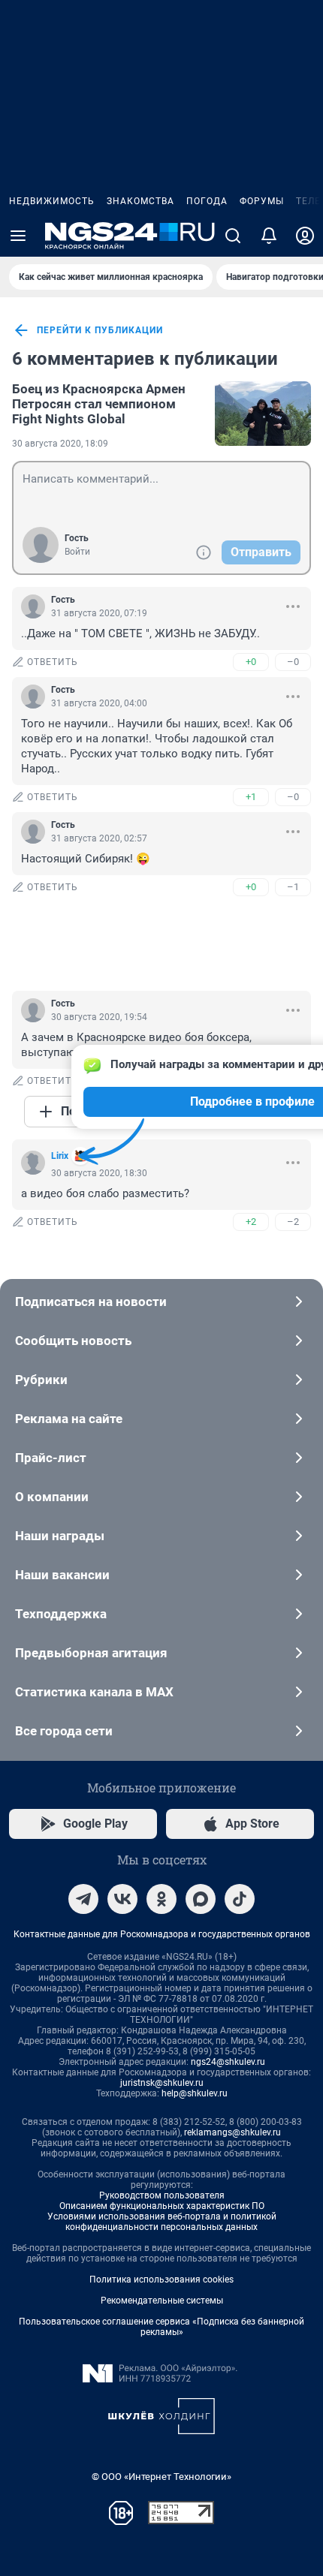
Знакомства (140, 201)
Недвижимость (52, 201)
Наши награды (60, 1536)
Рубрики (41, 1380)
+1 (251, 797)
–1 (293, 887)
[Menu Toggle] (18, 236)
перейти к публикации (100, 330)
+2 (251, 1222)
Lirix (60, 1156)
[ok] (161, 1899)
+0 (251, 662)
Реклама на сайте (69, 1419)
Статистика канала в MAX (94, 1692)
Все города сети (64, 1731)
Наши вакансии (62, 1575)
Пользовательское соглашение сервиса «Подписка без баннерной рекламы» (161, 2327)
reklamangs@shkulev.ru (232, 2132)
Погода (207, 201)
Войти (77, 552)
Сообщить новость (73, 1341)
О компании (52, 1497)
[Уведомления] (269, 236)
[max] (201, 1899)
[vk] (122, 1899)
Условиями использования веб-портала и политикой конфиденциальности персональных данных (162, 2222)
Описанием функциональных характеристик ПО (162, 2206)
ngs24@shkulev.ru (228, 2062)
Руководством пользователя (162, 2195)
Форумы (262, 201)
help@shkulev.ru (195, 2093)
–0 (293, 662)
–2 (293, 1222)
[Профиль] (305, 236)
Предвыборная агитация (91, 1653)
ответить (53, 662)
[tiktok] (240, 1899)
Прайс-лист (51, 1458)
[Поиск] (233, 236)
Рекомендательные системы (162, 2301)
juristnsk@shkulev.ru (162, 2083)
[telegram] (83, 1899)
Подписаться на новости (91, 1302)
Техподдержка (61, 1614)
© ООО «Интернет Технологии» (161, 2477)
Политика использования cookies (161, 2280)
